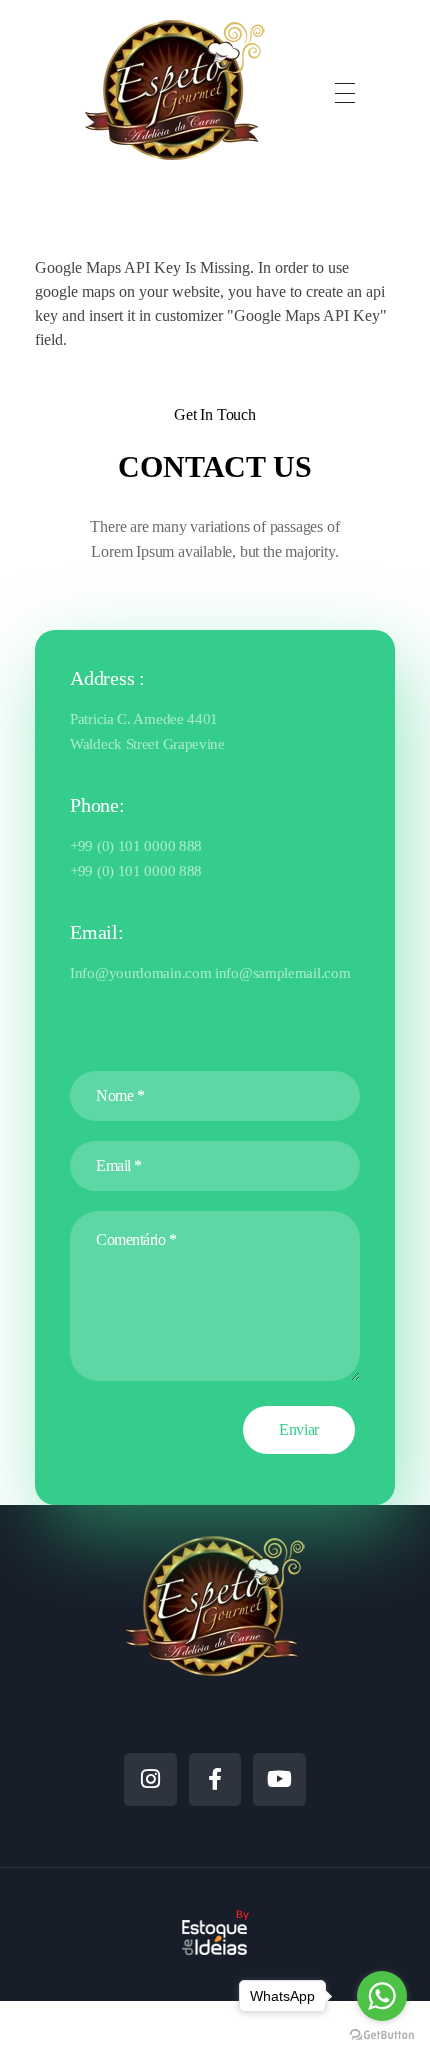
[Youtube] (279, 1779)
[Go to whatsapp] (382, 1996)
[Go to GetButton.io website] (382, 2034)
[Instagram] (150, 1779)
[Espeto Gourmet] (175, 89)
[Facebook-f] (215, 1779)
